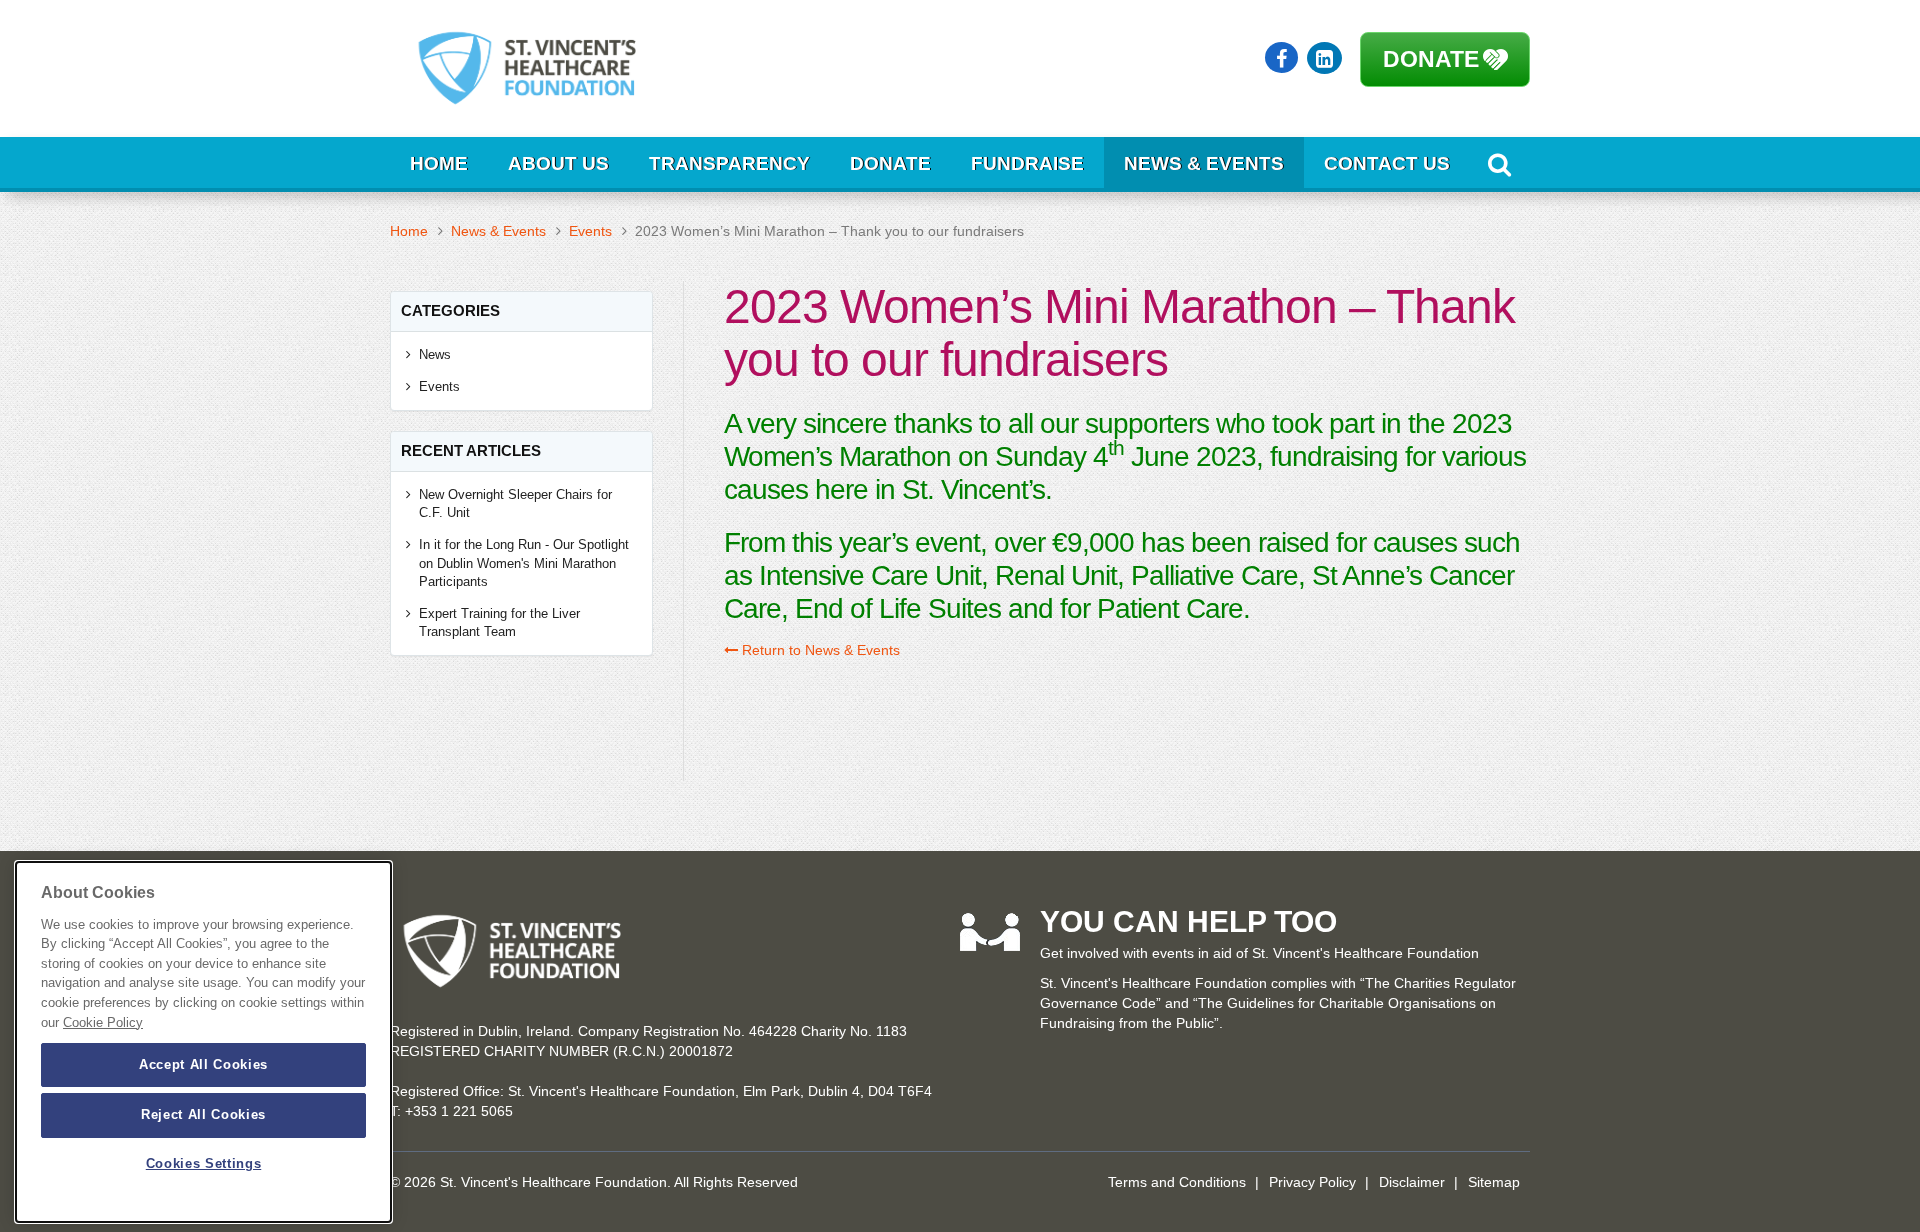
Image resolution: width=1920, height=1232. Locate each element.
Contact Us (1387, 163)
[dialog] (203, 1042)
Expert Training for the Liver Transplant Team (499, 623)
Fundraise (1027, 163)
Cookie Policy (103, 1022)
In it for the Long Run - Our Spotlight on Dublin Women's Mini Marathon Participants (524, 563)
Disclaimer (1412, 1182)
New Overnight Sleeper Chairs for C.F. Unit (515, 504)
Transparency (729, 163)
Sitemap (1494, 1182)
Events (590, 231)
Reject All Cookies (203, 1114)
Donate (1431, 59)
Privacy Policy (1312, 1182)
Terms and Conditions (1177, 1182)
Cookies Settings (204, 1164)
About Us (558, 163)
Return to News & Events (819, 650)
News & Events (1204, 163)
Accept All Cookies (203, 1064)
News (435, 354)
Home (439, 163)
